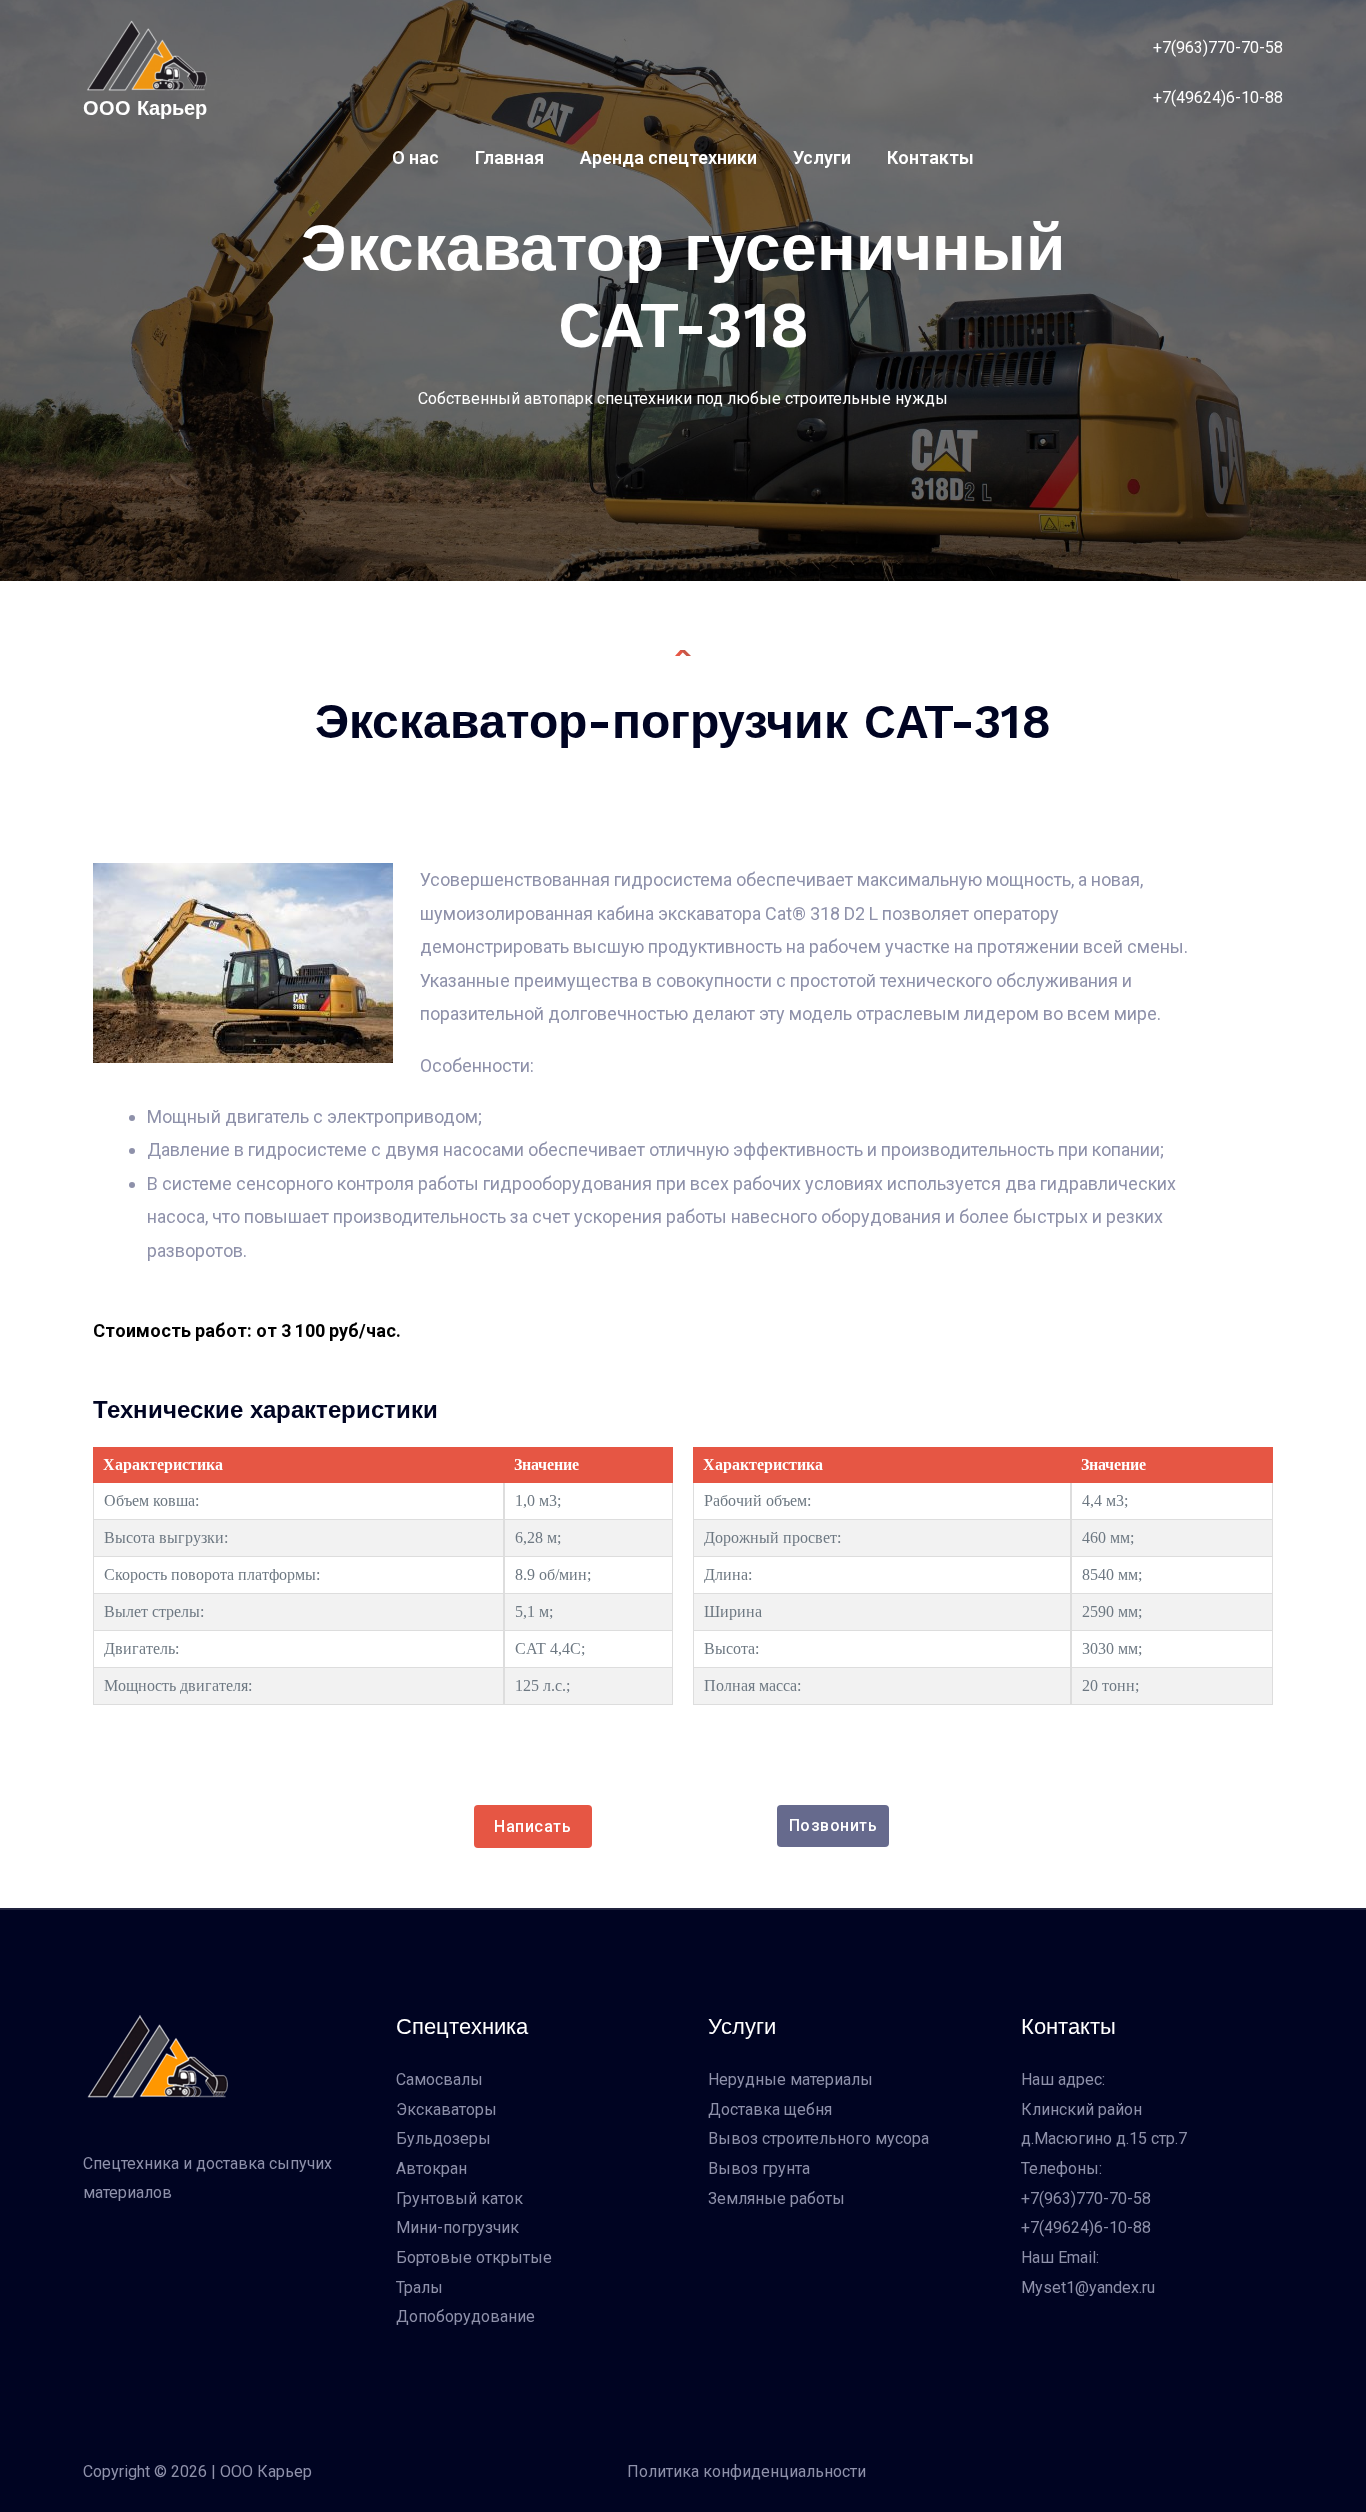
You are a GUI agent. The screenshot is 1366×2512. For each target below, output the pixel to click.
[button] (833, 1826)
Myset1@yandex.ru (1088, 2287)
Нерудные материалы (790, 2079)
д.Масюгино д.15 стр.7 (1104, 2138)
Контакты (930, 157)
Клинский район (1081, 2109)
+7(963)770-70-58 (1086, 2198)
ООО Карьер (145, 108)
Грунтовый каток (459, 2198)
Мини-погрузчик (457, 2227)
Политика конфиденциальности (746, 2471)
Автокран (431, 2168)
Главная (509, 157)
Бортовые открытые (474, 2257)
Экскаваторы (446, 2109)
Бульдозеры (443, 2138)
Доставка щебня (770, 2109)
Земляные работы (776, 2198)
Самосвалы (439, 2079)
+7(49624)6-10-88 (1218, 97)
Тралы (419, 2287)
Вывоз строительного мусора (818, 2138)
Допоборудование (465, 2316)
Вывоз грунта (759, 2168)
